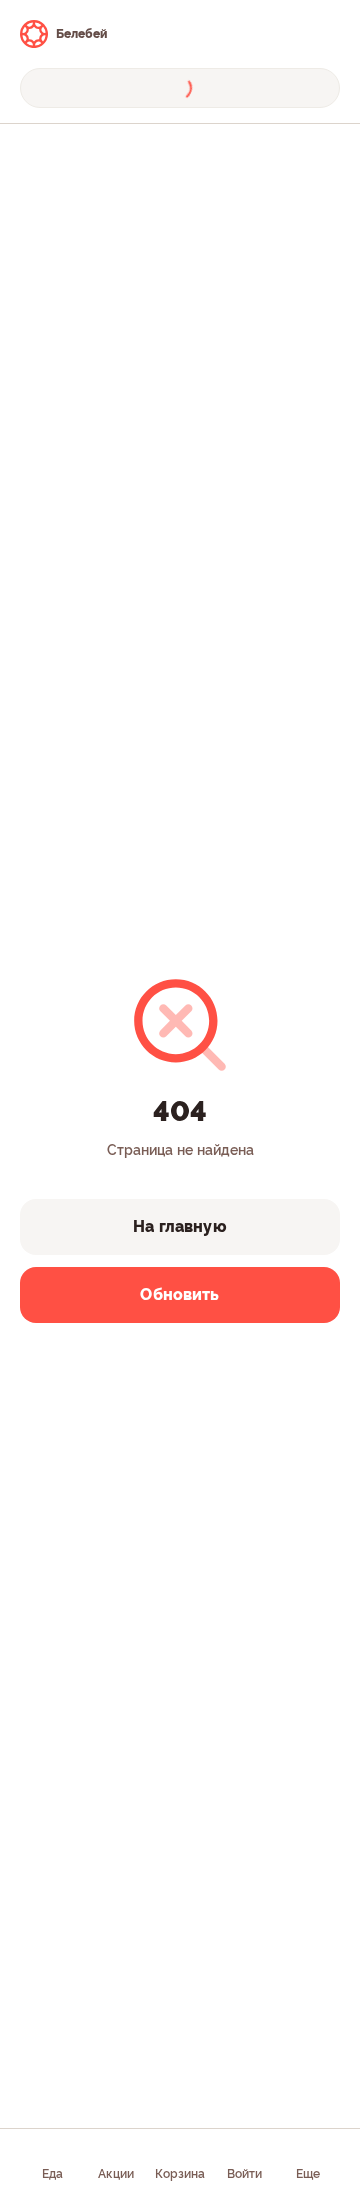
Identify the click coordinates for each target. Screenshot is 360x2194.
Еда (52, 2174)
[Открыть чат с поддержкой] (322, 34)
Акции (116, 2174)
